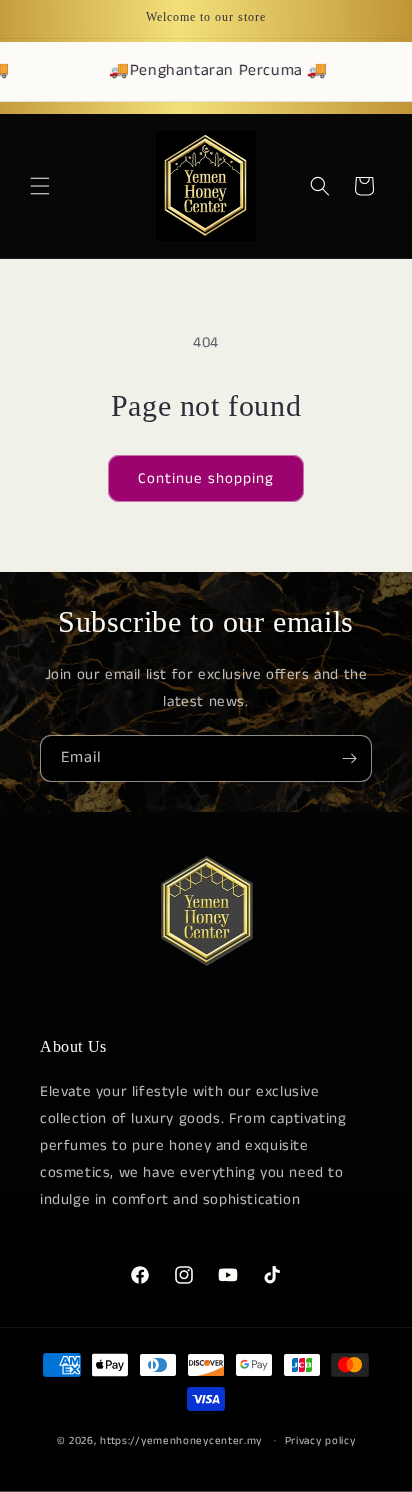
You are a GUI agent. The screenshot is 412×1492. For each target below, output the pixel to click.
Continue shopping (206, 478)
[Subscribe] (349, 758)
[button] (40, 186)
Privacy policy (320, 1441)
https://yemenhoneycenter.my (181, 1440)
